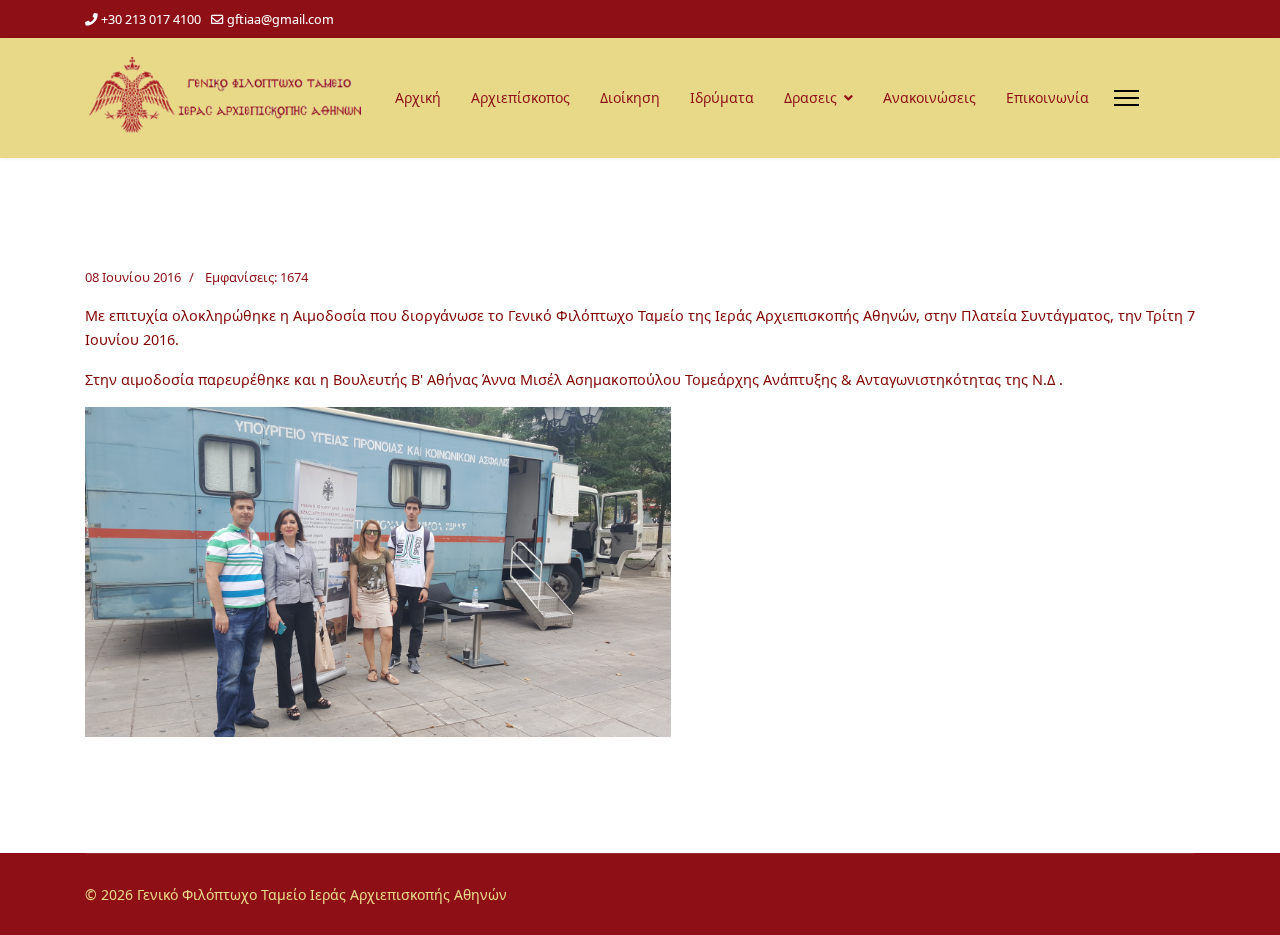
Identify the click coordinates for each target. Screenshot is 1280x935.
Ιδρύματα (722, 97)
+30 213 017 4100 (151, 19)
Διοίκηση (630, 97)
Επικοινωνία (1047, 97)
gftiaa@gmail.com (280, 19)
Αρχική (418, 97)
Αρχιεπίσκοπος (520, 97)
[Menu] (1126, 98)
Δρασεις (810, 97)
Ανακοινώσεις (929, 97)
